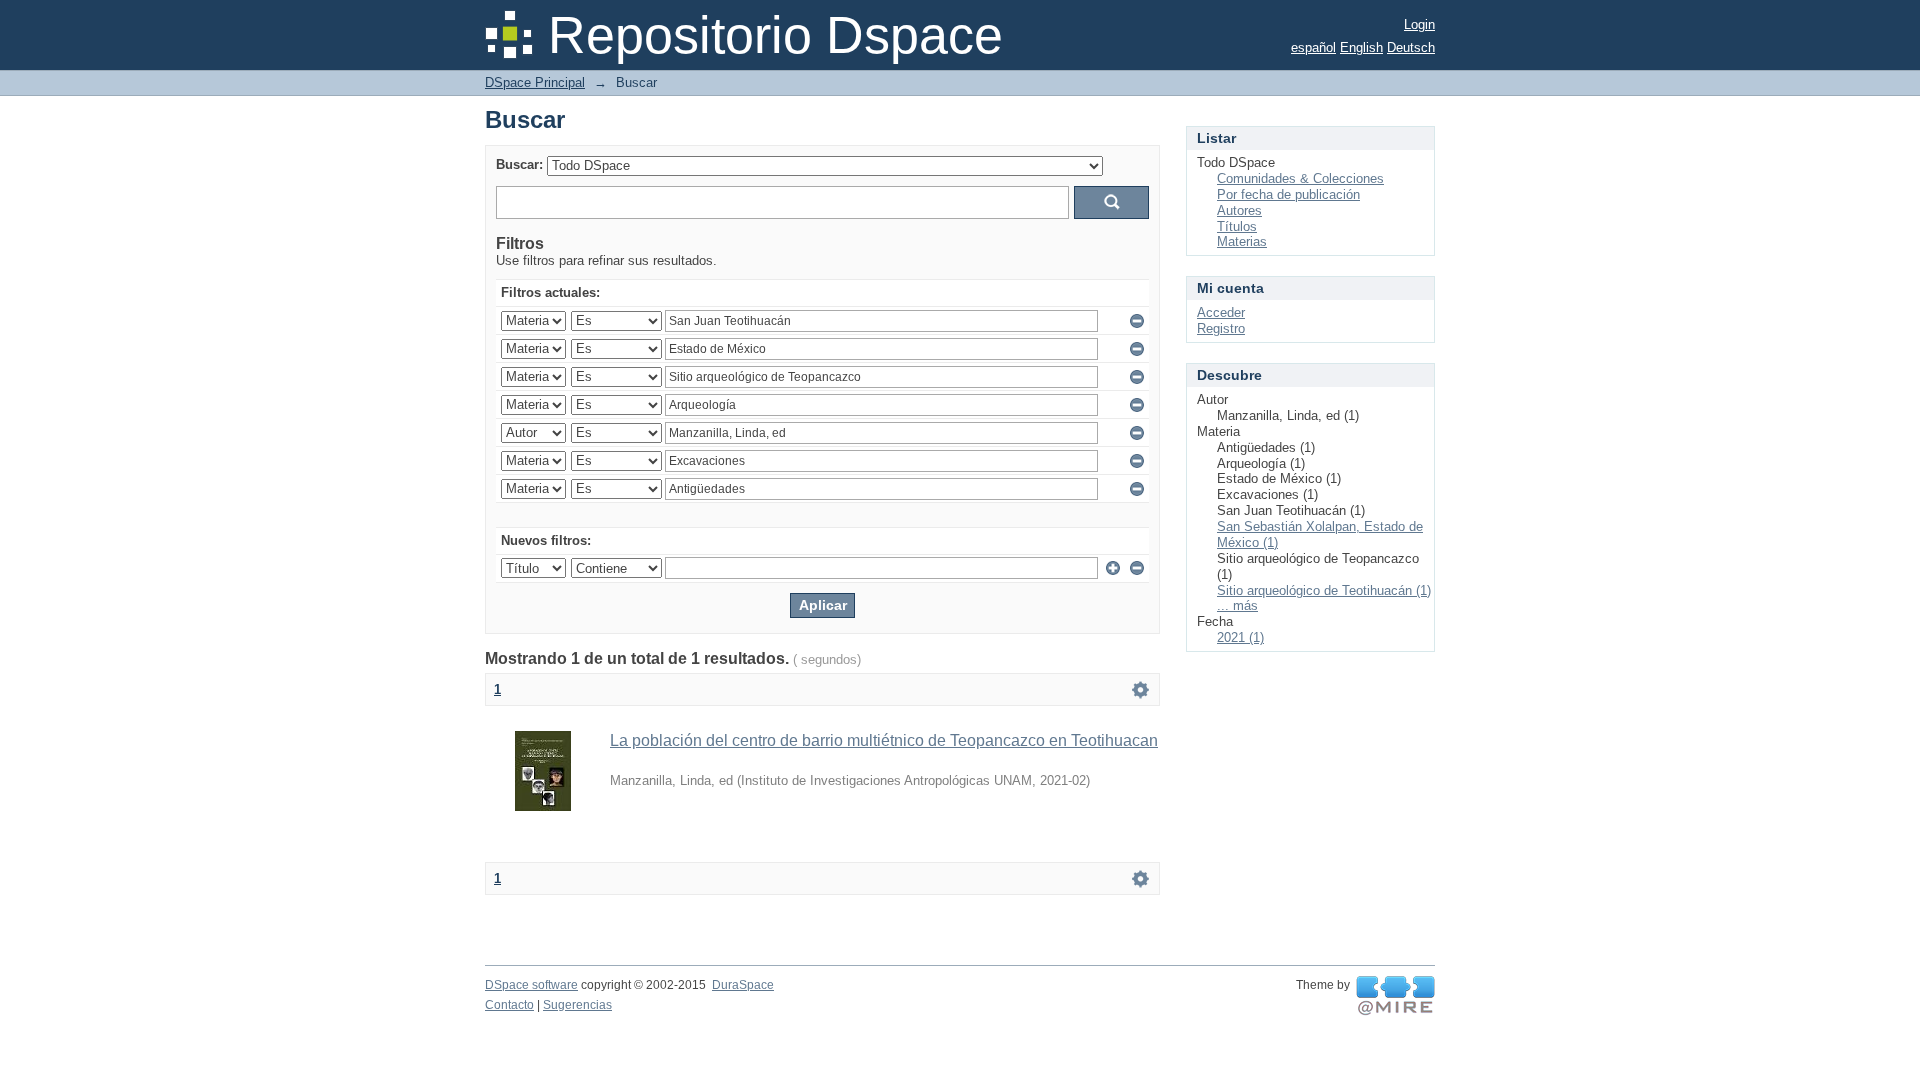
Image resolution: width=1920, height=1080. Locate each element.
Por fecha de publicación (1288, 194)
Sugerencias (577, 1005)
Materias (1242, 241)
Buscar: (519, 164)
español (1313, 47)
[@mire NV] (1395, 996)
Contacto (509, 1005)
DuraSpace (743, 985)
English (1361, 47)
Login (1419, 24)
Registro (1221, 328)
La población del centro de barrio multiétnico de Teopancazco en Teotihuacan (884, 740)
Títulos (1237, 226)
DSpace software (531, 985)
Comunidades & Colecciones (1300, 178)
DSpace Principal (535, 82)
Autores (1239, 210)
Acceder (1221, 312)
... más (1237, 605)
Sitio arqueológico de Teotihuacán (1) (1324, 590)
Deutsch (1411, 47)
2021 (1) (1240, 637)
